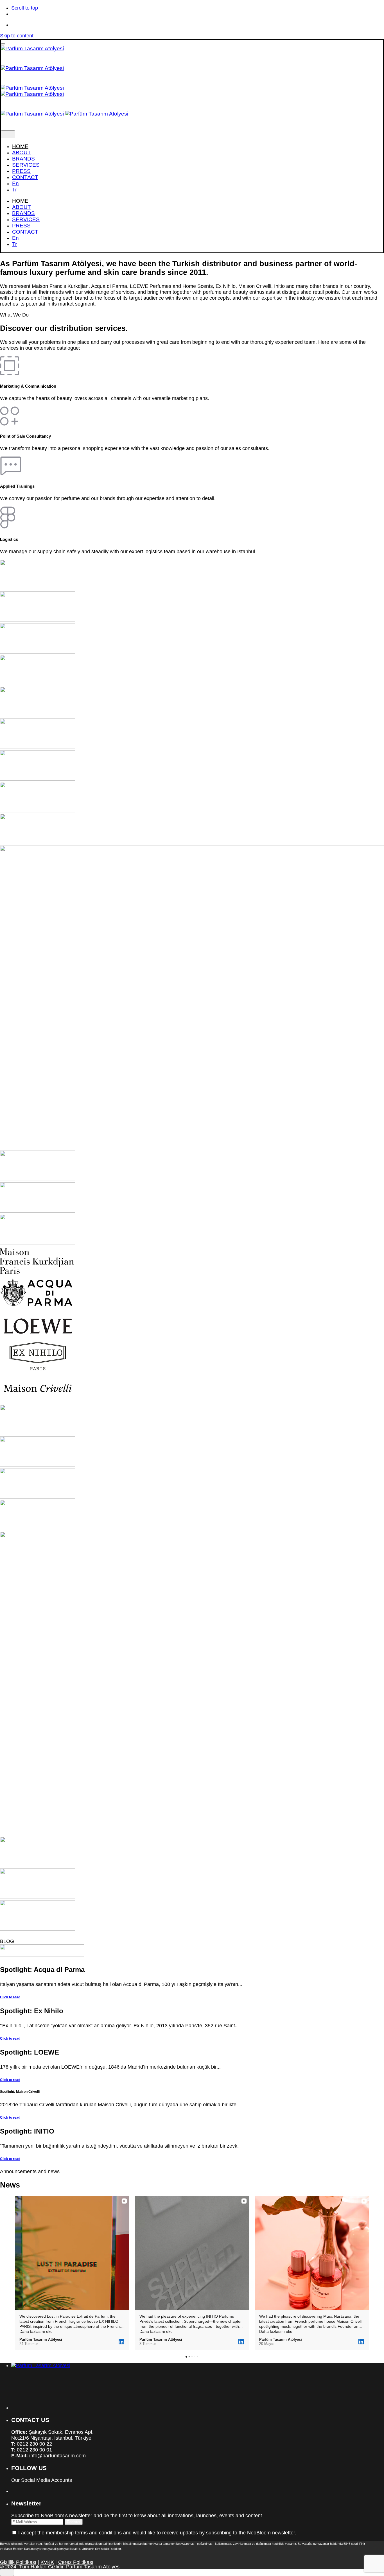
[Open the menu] (3, 44)
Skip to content (17, 36)
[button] (15, 2273)
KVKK (47, 2562)
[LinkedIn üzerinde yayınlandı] (121, 2342)
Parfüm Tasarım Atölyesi (93, 2567)
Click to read (10, 1997)
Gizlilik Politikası (18, 2562)
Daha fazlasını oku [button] (36, 2331)
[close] (8, 134)
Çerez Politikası (76, 2562)
